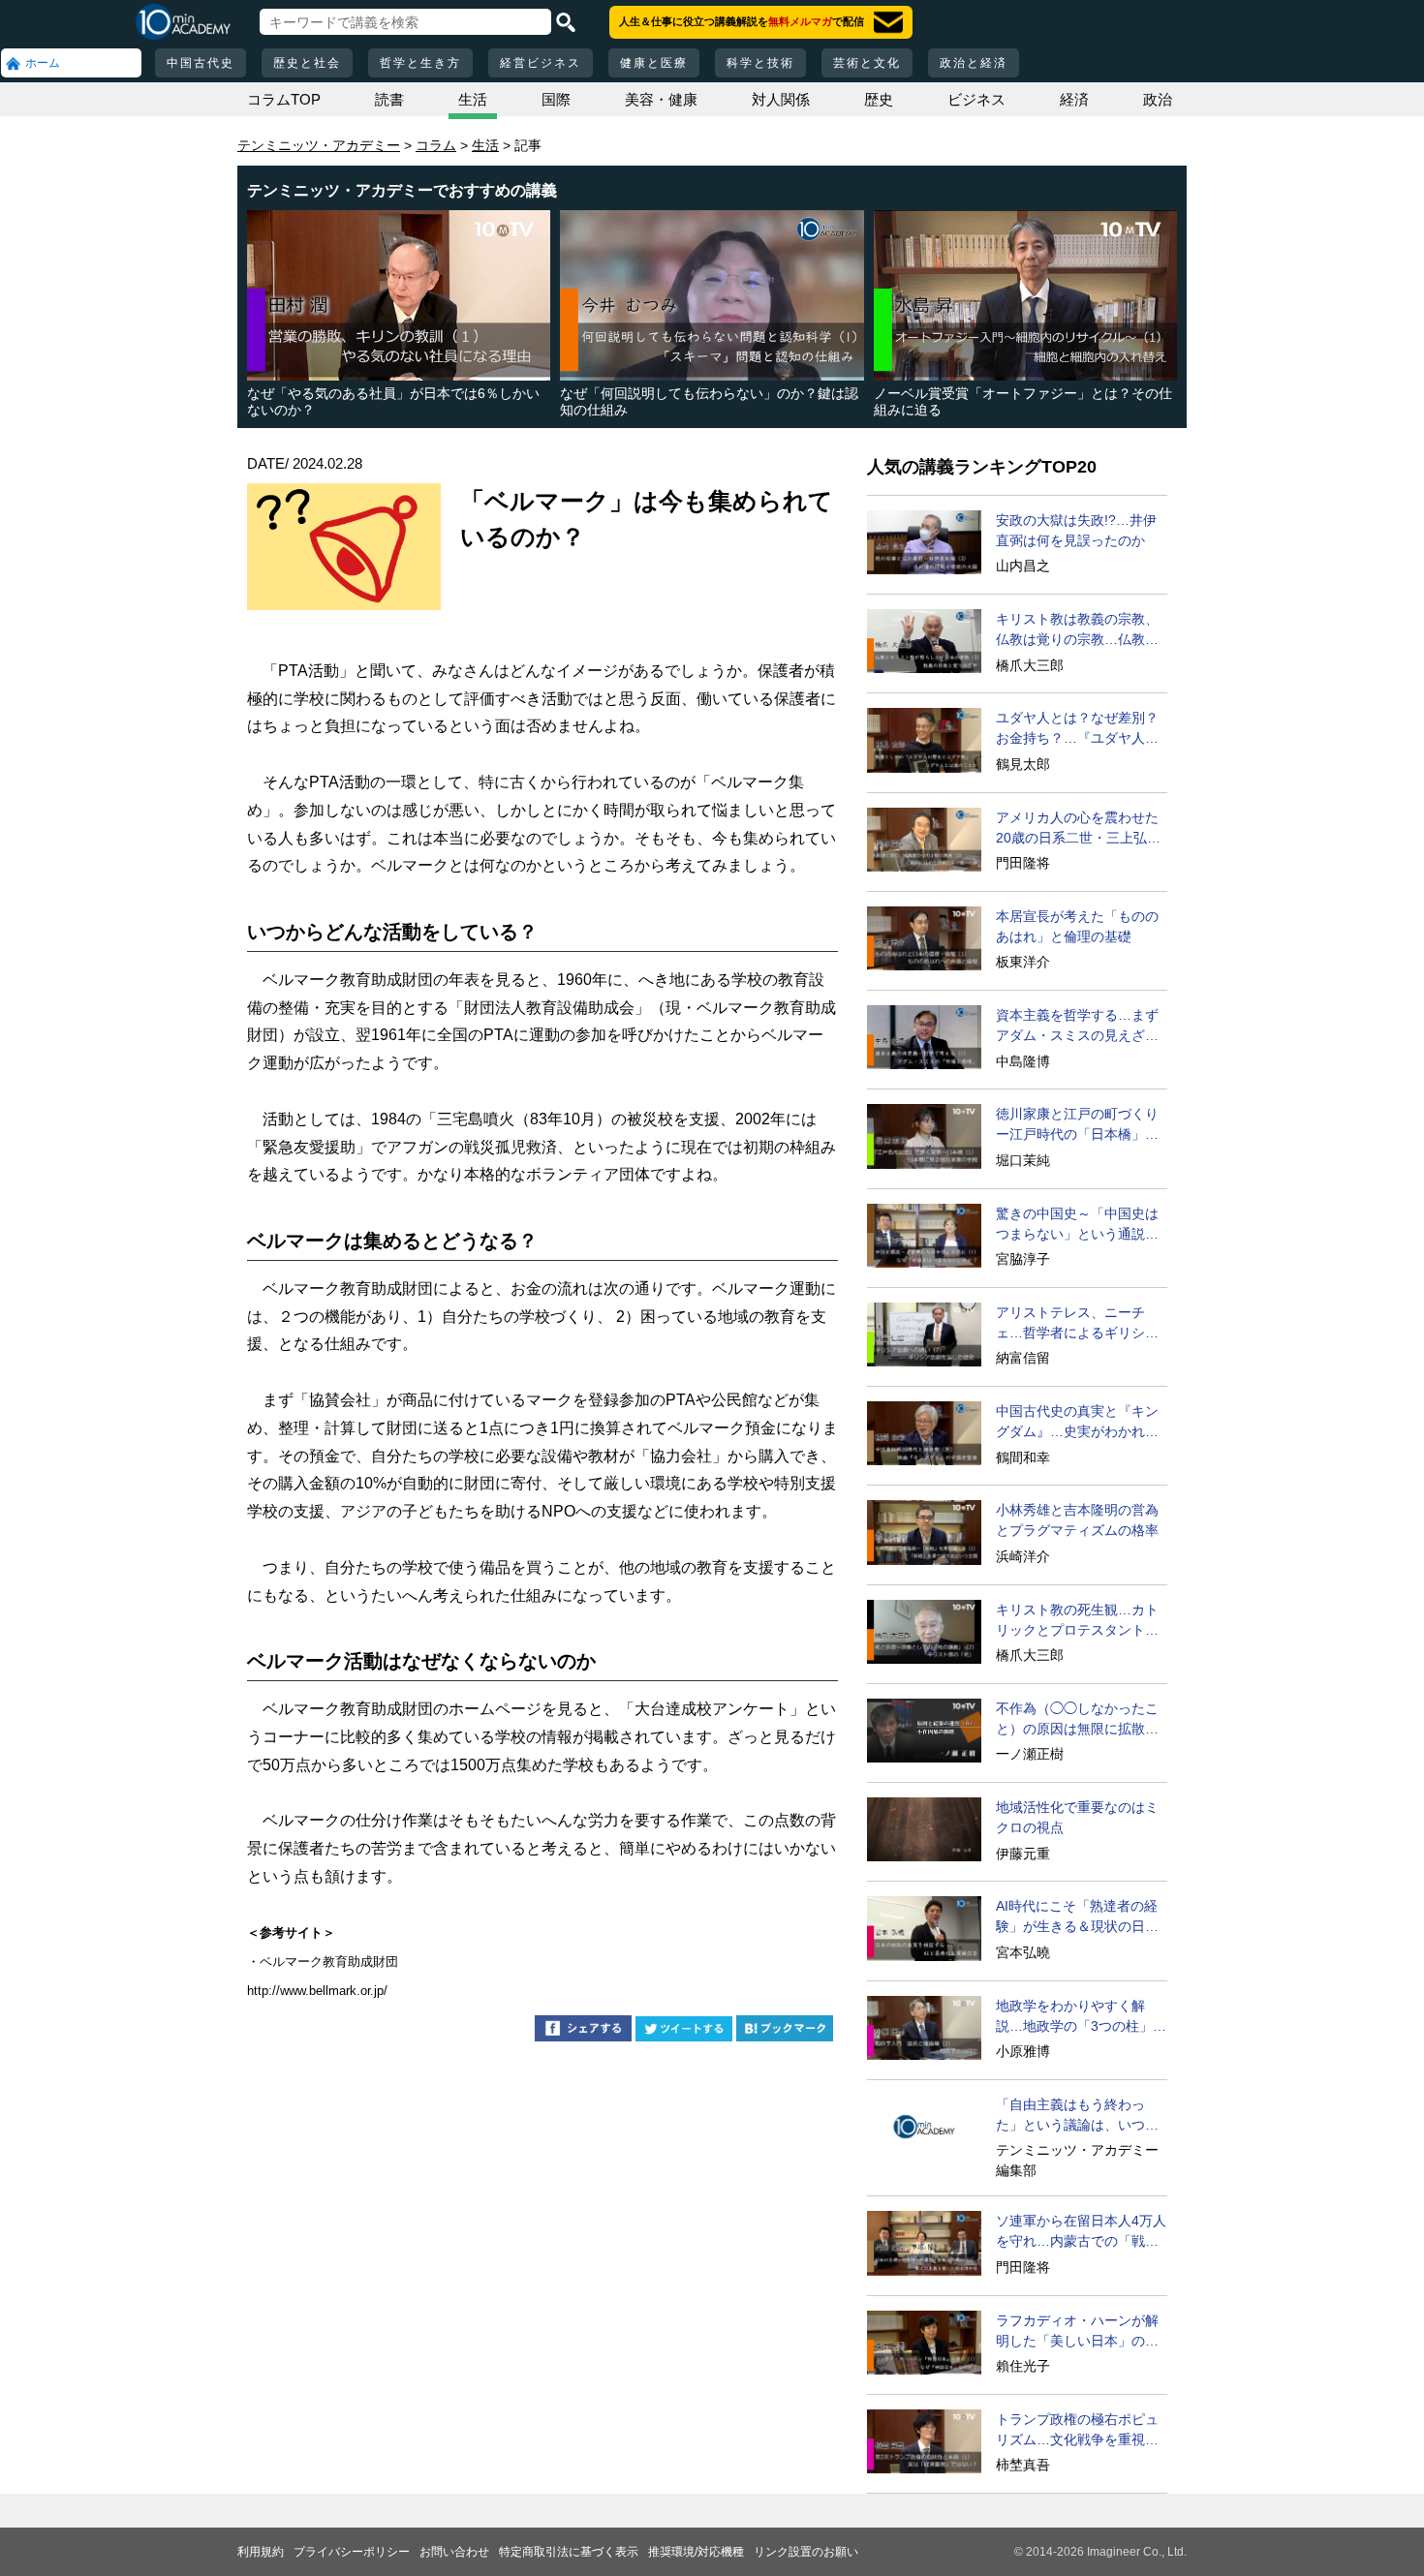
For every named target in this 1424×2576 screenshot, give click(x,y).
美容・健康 (661, 99)
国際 (556, 99)
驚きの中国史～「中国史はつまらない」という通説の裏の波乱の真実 (1077, 1225)
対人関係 (781, 99)
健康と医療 (654, 63)
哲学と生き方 (420, 63)
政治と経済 (974, 63)
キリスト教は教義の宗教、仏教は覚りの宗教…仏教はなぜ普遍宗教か (1077, 630)
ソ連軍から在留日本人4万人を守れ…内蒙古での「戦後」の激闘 (1081, 2232)
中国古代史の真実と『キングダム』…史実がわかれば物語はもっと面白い (1077, 1423)
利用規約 (261, 2552)
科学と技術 (760, 63)
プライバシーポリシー (352, 2552)
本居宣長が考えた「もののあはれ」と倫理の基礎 (1077, 926)
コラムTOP (284, 99)
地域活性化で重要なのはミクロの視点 (1077, 1817)
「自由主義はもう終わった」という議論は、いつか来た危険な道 (1077, 2116)
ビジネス (976, 99)
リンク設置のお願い (806, 2552)
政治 (1158, 99)
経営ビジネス (541, 63)
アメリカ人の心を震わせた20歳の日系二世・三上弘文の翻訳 (1078, 829)
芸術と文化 (867, 63)
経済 (1074, 99)
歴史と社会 (307, 63)
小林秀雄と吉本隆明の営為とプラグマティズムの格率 (1077, 1520)
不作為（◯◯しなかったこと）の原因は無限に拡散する (1077, 1720)
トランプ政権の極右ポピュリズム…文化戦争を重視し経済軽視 (1077, 2431)
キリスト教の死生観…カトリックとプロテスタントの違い (1077, 1621)
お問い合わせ (454, 2552)
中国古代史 (201, 63)
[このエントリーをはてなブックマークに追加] (785, 2031)
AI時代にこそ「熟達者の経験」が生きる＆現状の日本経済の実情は (1077, 1917)
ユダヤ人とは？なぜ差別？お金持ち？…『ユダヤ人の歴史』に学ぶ (1077, 729)
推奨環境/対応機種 (696, 2552)
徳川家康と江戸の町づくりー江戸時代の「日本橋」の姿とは (1077, 1125)
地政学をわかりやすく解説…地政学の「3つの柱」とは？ (1081, 2017)
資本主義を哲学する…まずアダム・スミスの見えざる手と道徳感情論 (1077, 1027)
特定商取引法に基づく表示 (569, 2552)
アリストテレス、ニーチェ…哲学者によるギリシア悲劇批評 (1077, 1324)
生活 (473, 99)
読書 (389, 99)
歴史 (879, 99)
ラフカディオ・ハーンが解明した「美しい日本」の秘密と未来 (1077, 2332)
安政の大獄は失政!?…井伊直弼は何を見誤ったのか (1076, 530)
